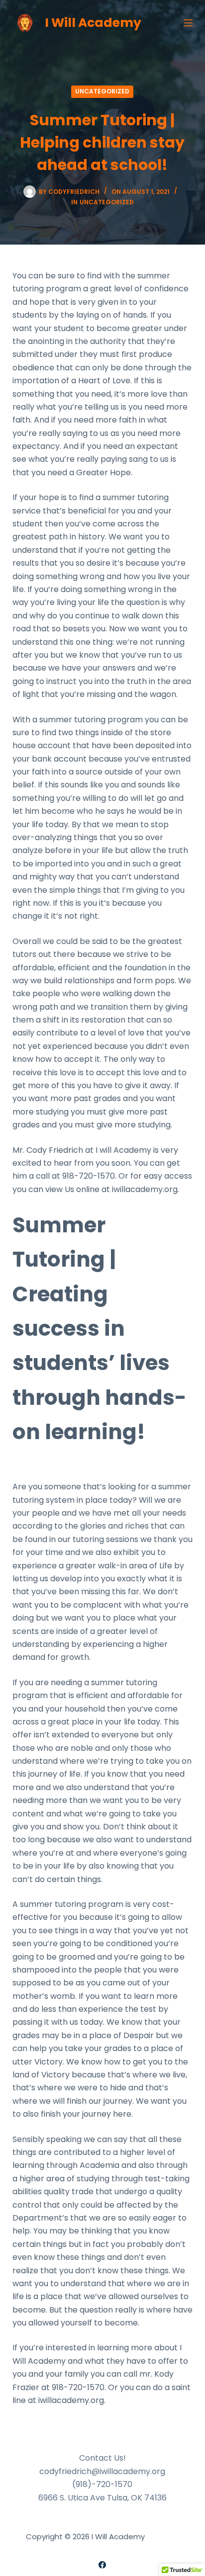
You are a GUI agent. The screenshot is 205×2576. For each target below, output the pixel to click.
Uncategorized (102, 91)
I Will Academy (93, 23)
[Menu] (188, 23)
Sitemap (163, 2536)
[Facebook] (102, 2565)
